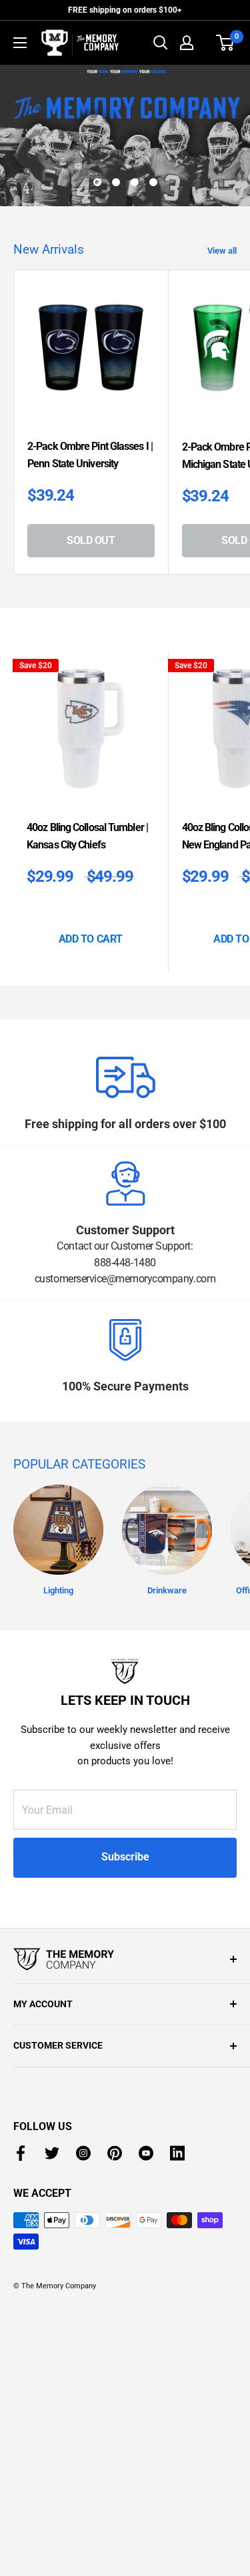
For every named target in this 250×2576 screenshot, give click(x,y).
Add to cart (91, 1243)
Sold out (91, 844)
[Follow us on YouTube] (146, 2457)
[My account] (187, 43)
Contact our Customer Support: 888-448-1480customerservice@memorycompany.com (125, 1567)
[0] (226, 43)
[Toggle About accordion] (125, 2263)
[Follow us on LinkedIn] (177, 2457)
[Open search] (161, 43)
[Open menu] (20, 43)
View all (222, 554)
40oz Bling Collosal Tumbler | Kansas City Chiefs (87, 1140)
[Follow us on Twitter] (52, 2457)
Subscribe (125, 2161)
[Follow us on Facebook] (21, 2457)
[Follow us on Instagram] (83, 2457)
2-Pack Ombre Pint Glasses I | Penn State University (90, 759)
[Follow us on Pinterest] (115, 2457)
